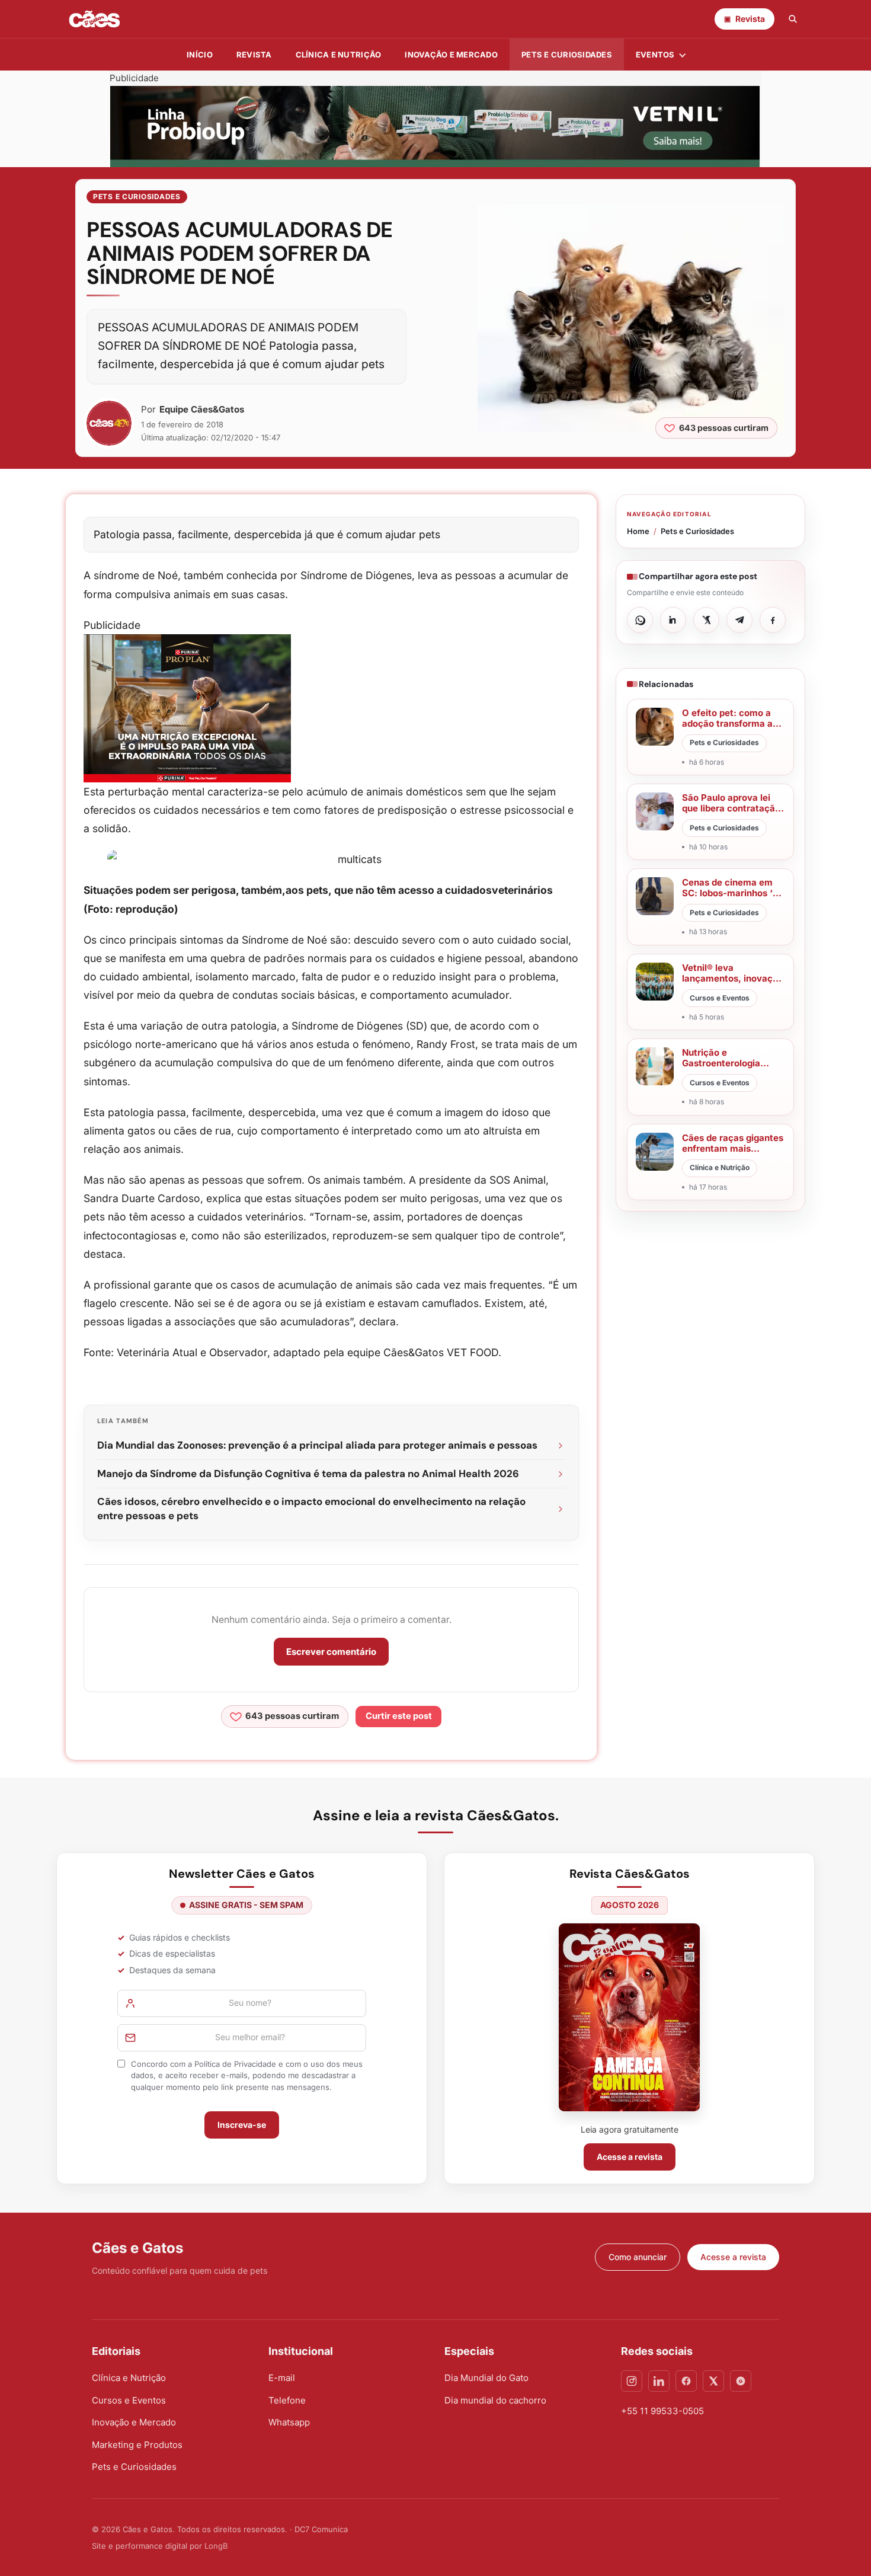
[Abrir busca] (793, 19)
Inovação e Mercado (451, 55)
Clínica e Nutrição (129, 2378)
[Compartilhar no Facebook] (773, 620)
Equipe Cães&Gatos (202, 409)
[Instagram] (632, 2381)
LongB (216, 2546)
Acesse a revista (630, 2157)
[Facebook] (686, 2381)
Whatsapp (289, 2422)
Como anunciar (638, 2257)
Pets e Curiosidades (567, 55)
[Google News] (741, 2381)
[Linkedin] (659, 2381)
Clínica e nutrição (339, 55)
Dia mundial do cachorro (495, 2400)
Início (200, 55)
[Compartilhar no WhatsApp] (640, 620)
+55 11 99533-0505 (662, 2411)
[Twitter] (713, 2381)
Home (638, 531)
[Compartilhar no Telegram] (739, 620)
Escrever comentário (331, 1652)
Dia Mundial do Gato (486, 2378)
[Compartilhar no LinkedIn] (673, 620)
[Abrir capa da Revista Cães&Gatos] (629, 2017)
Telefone (287, 2400)
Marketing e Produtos (137, 2445)
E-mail (282, 2378)
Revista (254, 55)
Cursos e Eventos (129, 2400)
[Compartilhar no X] (706, 620)
